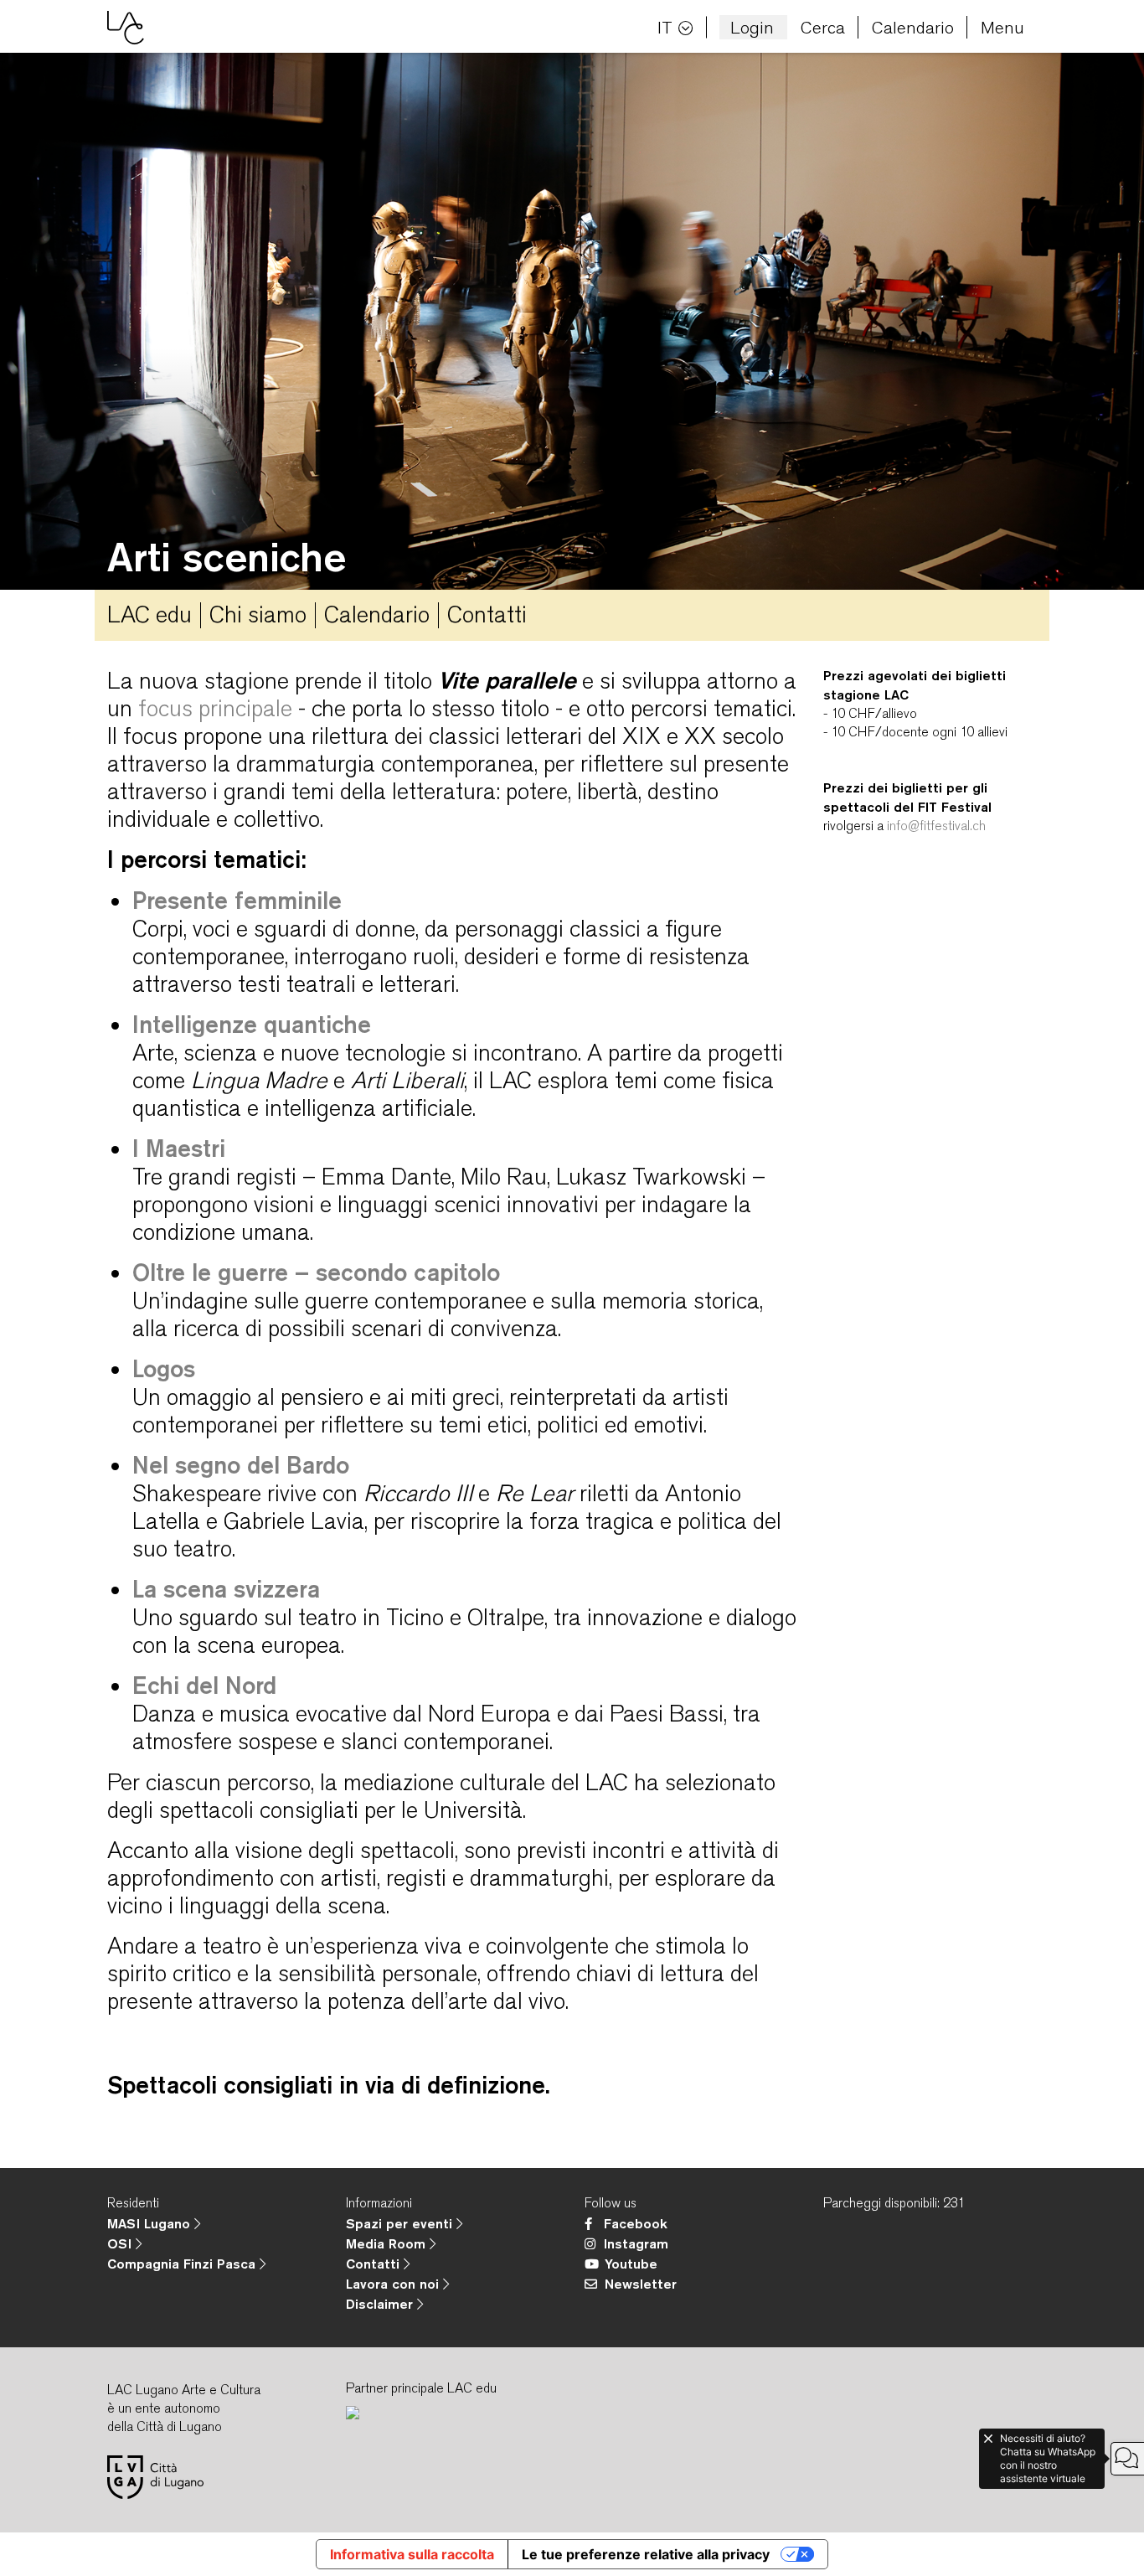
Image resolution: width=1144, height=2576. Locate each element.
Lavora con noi (394, 2284)
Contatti (487, 614)
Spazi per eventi (401, 2223)
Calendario (913, 27)
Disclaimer (381, 2304)
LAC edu (149, 614)
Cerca (823, 27)
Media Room (388, 2243)
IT (665, 27)
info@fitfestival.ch (936, 826)
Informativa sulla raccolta (412, 2554)
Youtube (631, 2264)
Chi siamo (258, 614)
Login (752, 27)
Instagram (636, 2243)
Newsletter (641, 2284)
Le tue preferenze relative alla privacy (646, 2554)
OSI (121, 2243)
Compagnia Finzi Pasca (183, 2264)
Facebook (636, 2223)
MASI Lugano (151, 2223)
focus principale (215, 708)
